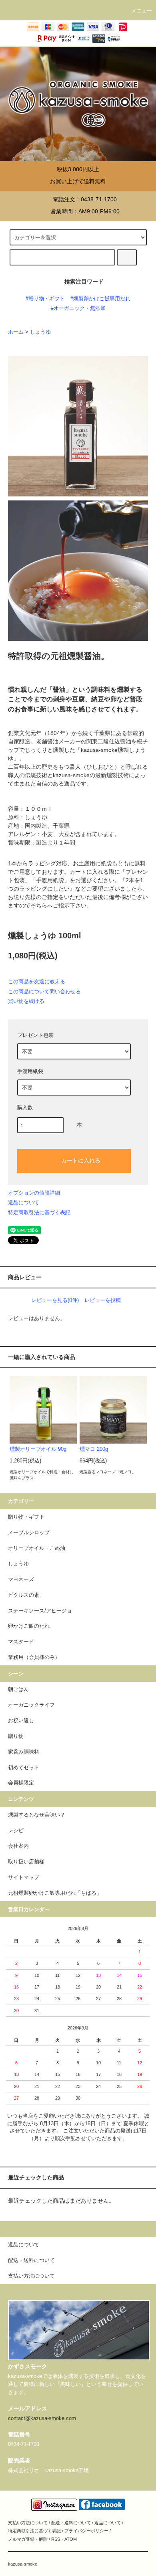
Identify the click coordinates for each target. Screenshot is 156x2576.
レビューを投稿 (103, 1300)
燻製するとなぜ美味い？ (37, 1815)
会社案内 (18, 1846)
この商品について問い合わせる (44, 991)
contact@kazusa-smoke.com (42, 2418)
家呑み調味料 (24, 1752)
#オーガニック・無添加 (78, 308)
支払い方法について (28, 2523)
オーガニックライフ (31, 1705)
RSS (56, 2539)
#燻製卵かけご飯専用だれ (100, 299)
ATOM (71, 2539)
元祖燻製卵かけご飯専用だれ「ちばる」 (55, 1893)
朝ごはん (18, 1689)
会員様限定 (21, 1783)
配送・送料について (71, 2523)
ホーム (16, 332)
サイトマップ (24, 1877)
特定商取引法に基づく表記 (39, 1212)
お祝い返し (21, 1721)
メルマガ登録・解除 (28, 2539)
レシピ (16, 1831)
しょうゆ (40, 332)
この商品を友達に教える (37, 981)
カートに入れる (81, 1160)
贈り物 (16, 1736)
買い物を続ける (26, 1001)
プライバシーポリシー (86, 2531)
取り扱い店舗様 (26, 1862)
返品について (24, 1202)
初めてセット (24, 1768)
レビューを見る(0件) (55, 1300)
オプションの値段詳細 (34, 1193)
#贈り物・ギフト (45, 299)
